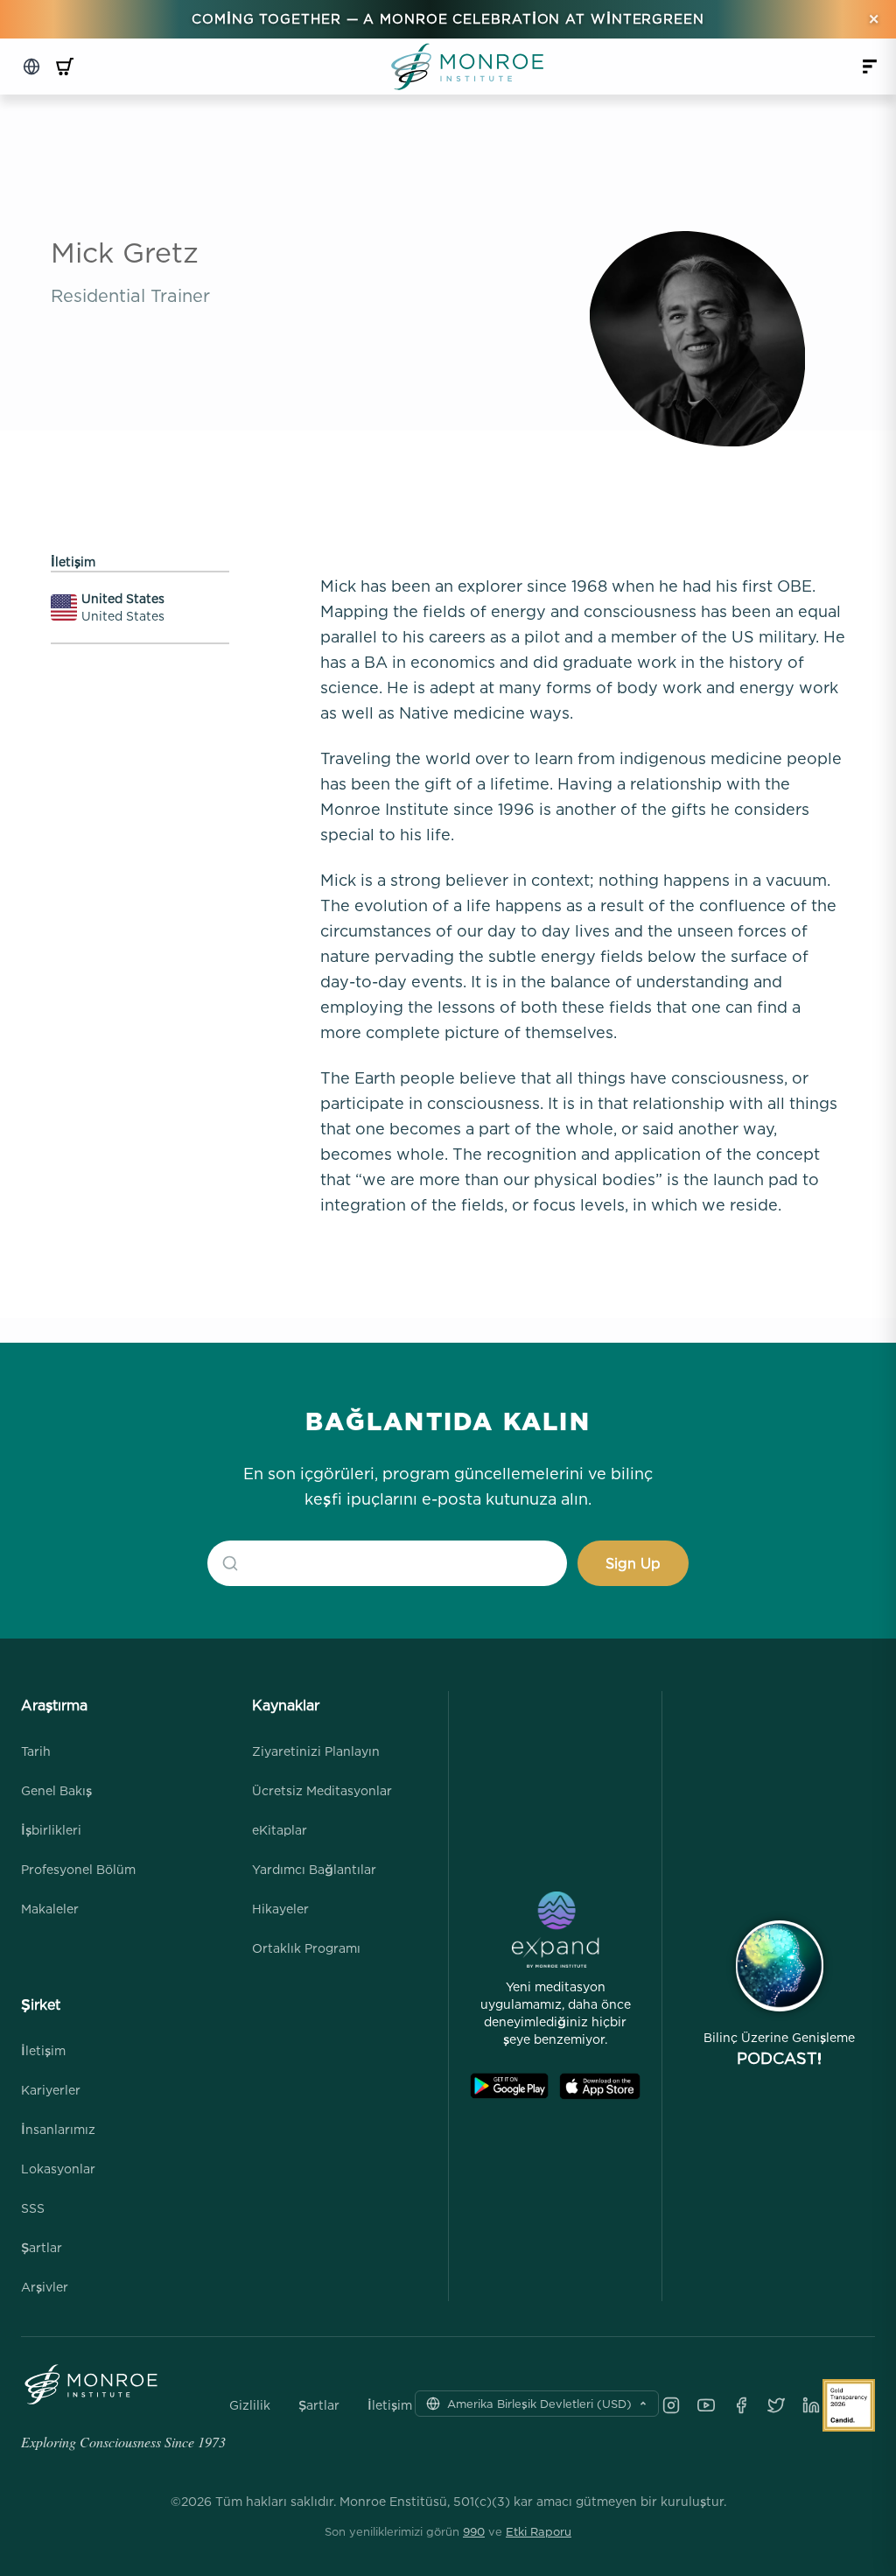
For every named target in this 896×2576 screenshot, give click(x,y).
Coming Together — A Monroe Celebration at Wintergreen (448, 19)
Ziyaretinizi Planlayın (316, 1751)
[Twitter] (776, 2405)
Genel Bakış (56, 1790)
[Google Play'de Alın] (509, 2086)
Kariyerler (51, 2090)
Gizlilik (250, 2405)
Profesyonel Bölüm (78, 1869)
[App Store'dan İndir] (600, 2086)
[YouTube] (706, 2405)
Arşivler (45, 2287)
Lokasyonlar (58, 2169)
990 (474, 2531)
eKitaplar (280, 1830)
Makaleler (50, 1909)
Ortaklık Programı (306, 1948)
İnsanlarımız (58, 2129)
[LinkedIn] (811, 2405)
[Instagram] (671, 2405)
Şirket (41, 2004)
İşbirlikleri (51, 1830)
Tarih (36, 1751)
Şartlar (42, 2247)
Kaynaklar (286, 1705)
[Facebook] (741, 2405)
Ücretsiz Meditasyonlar (322, 1790)
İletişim (43, 2050)
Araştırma (54, 1705)
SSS (33, 2208)
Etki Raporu (539, 2531)
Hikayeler (280, 1909)
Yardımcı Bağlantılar (314, 1869)
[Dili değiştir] (31, 67)
